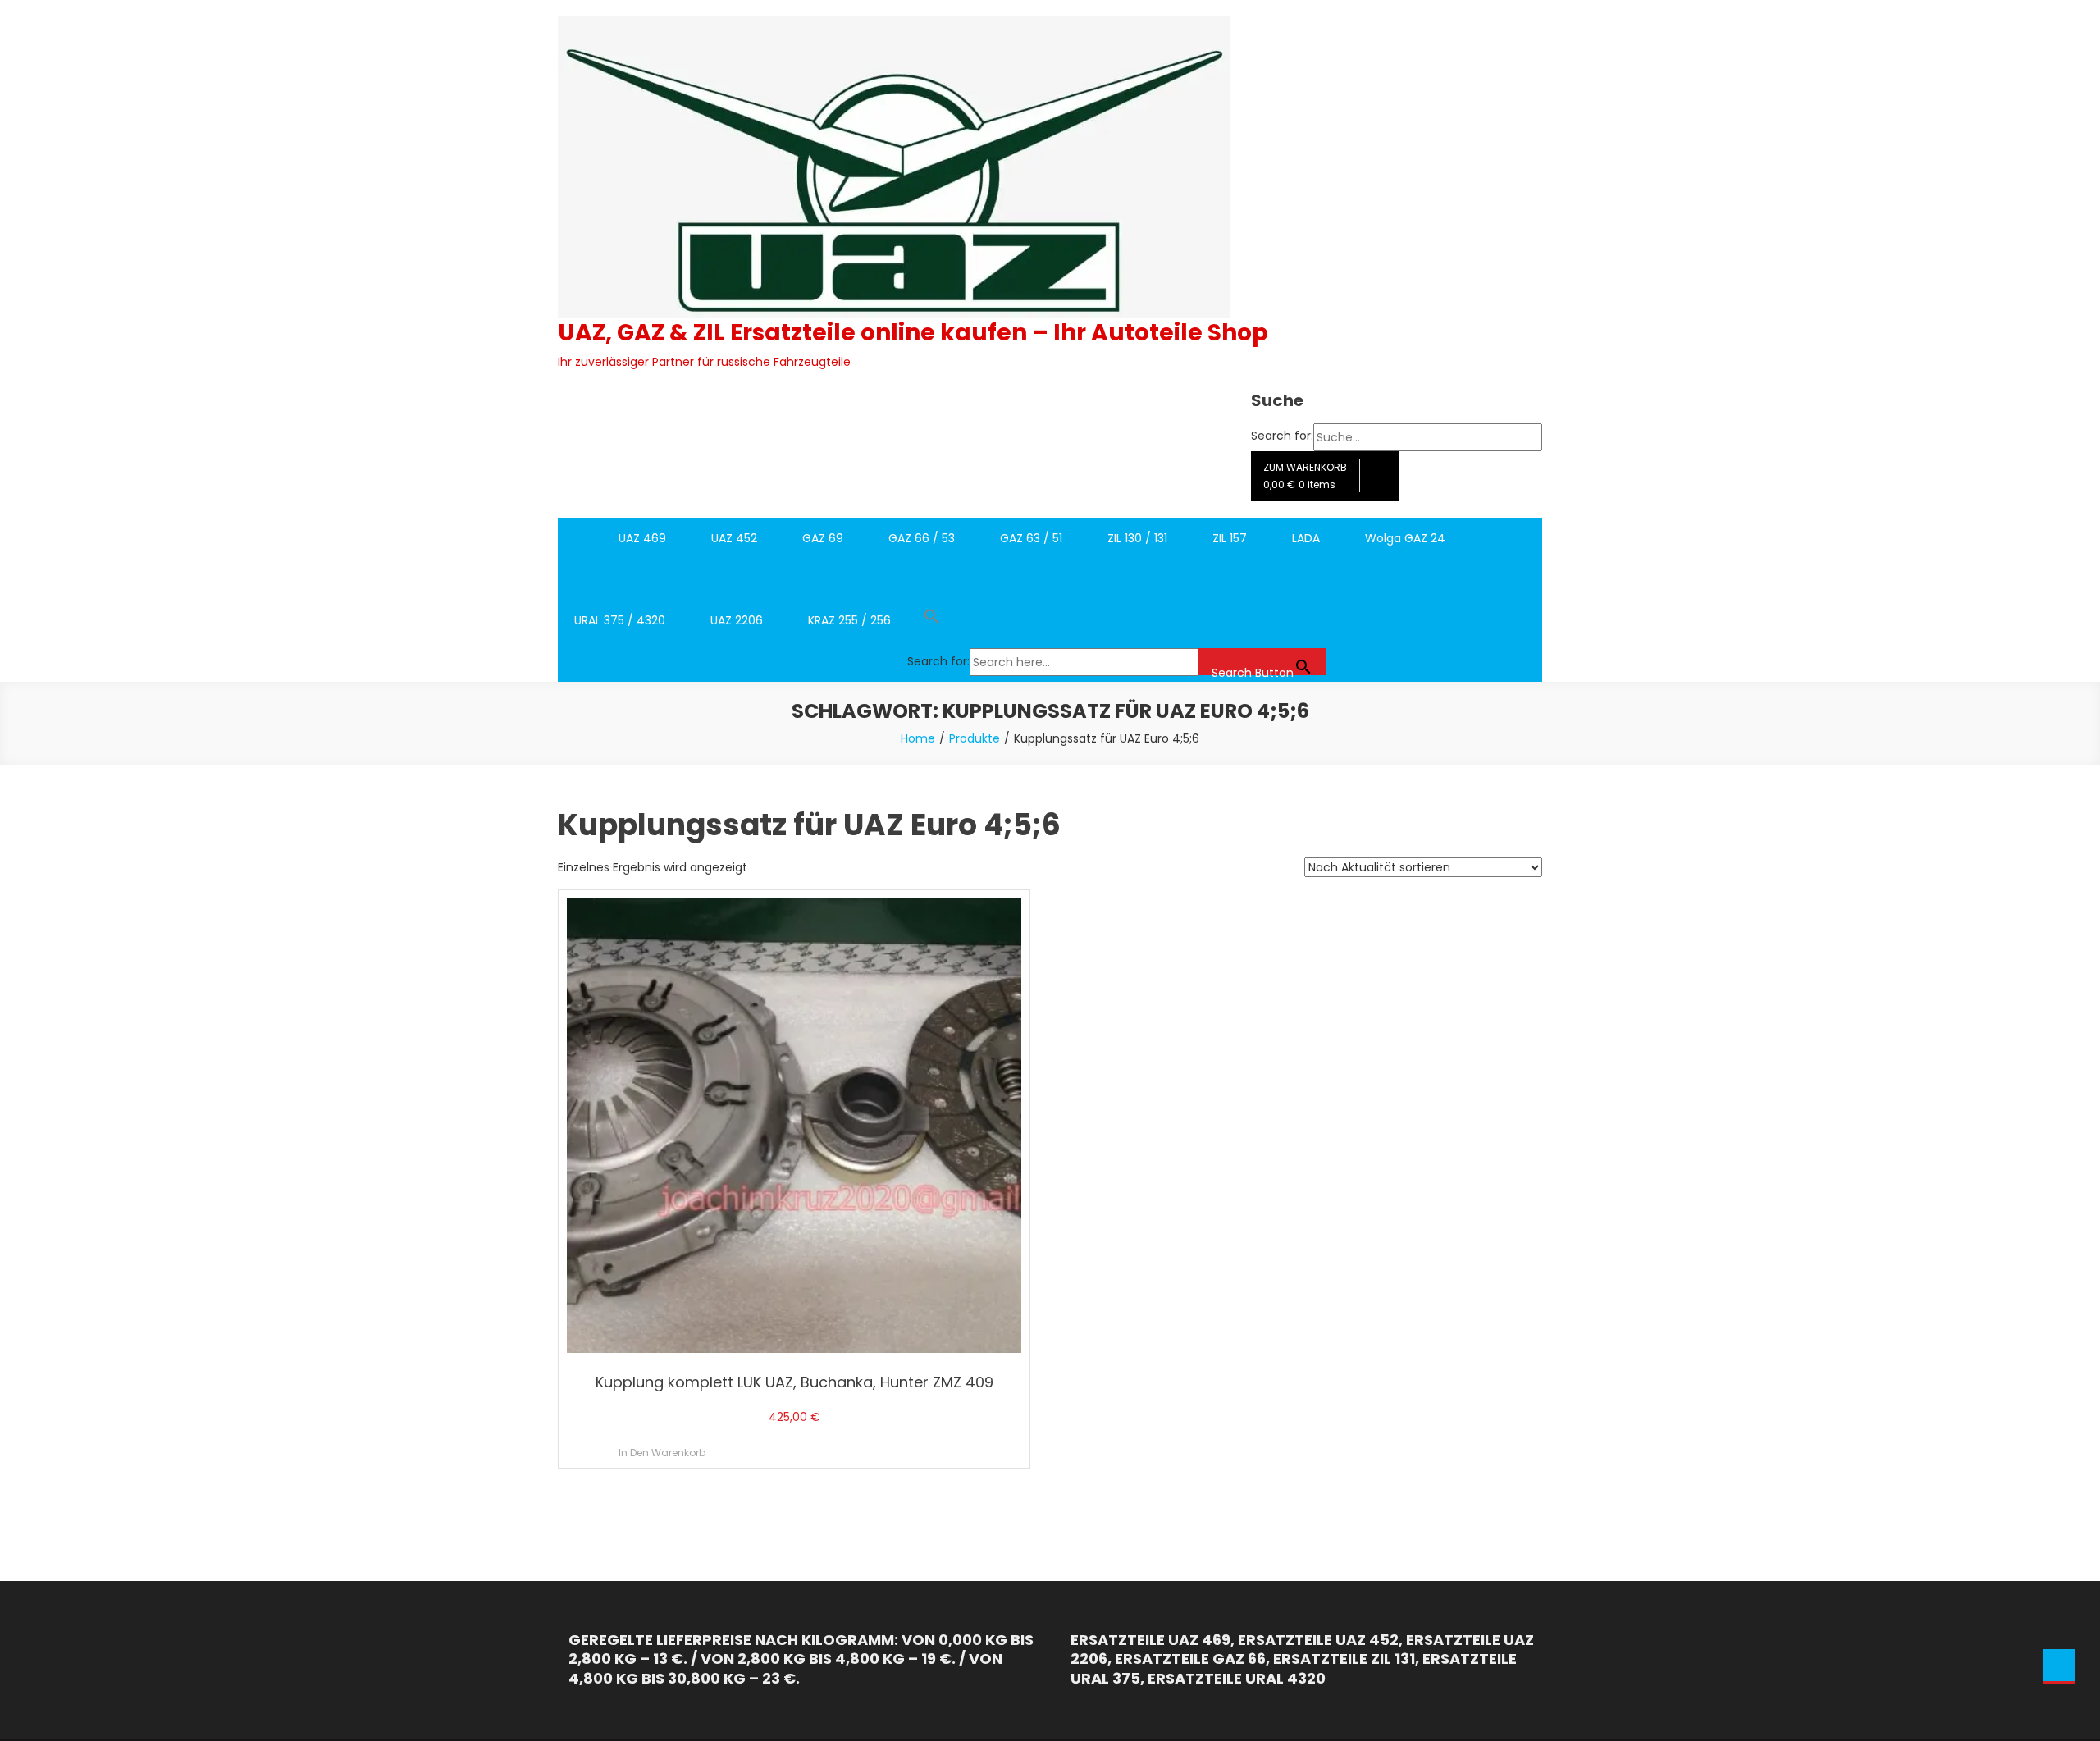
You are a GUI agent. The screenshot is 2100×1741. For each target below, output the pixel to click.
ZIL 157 (1230, 538)
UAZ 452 (734, 538)
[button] (1117, 620)
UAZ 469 (642, 538)
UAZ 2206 (737, 620)
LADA (1306, 538)
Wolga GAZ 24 (1405, 538)
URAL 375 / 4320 (620, 620)
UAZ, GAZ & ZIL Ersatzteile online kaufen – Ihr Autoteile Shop (913, 333)
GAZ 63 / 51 (1031, 538)
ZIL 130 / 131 (1137, 538)
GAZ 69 (823, 538)
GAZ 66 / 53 (922, 538)
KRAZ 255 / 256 (849, 620)
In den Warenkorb (662, 1453)
